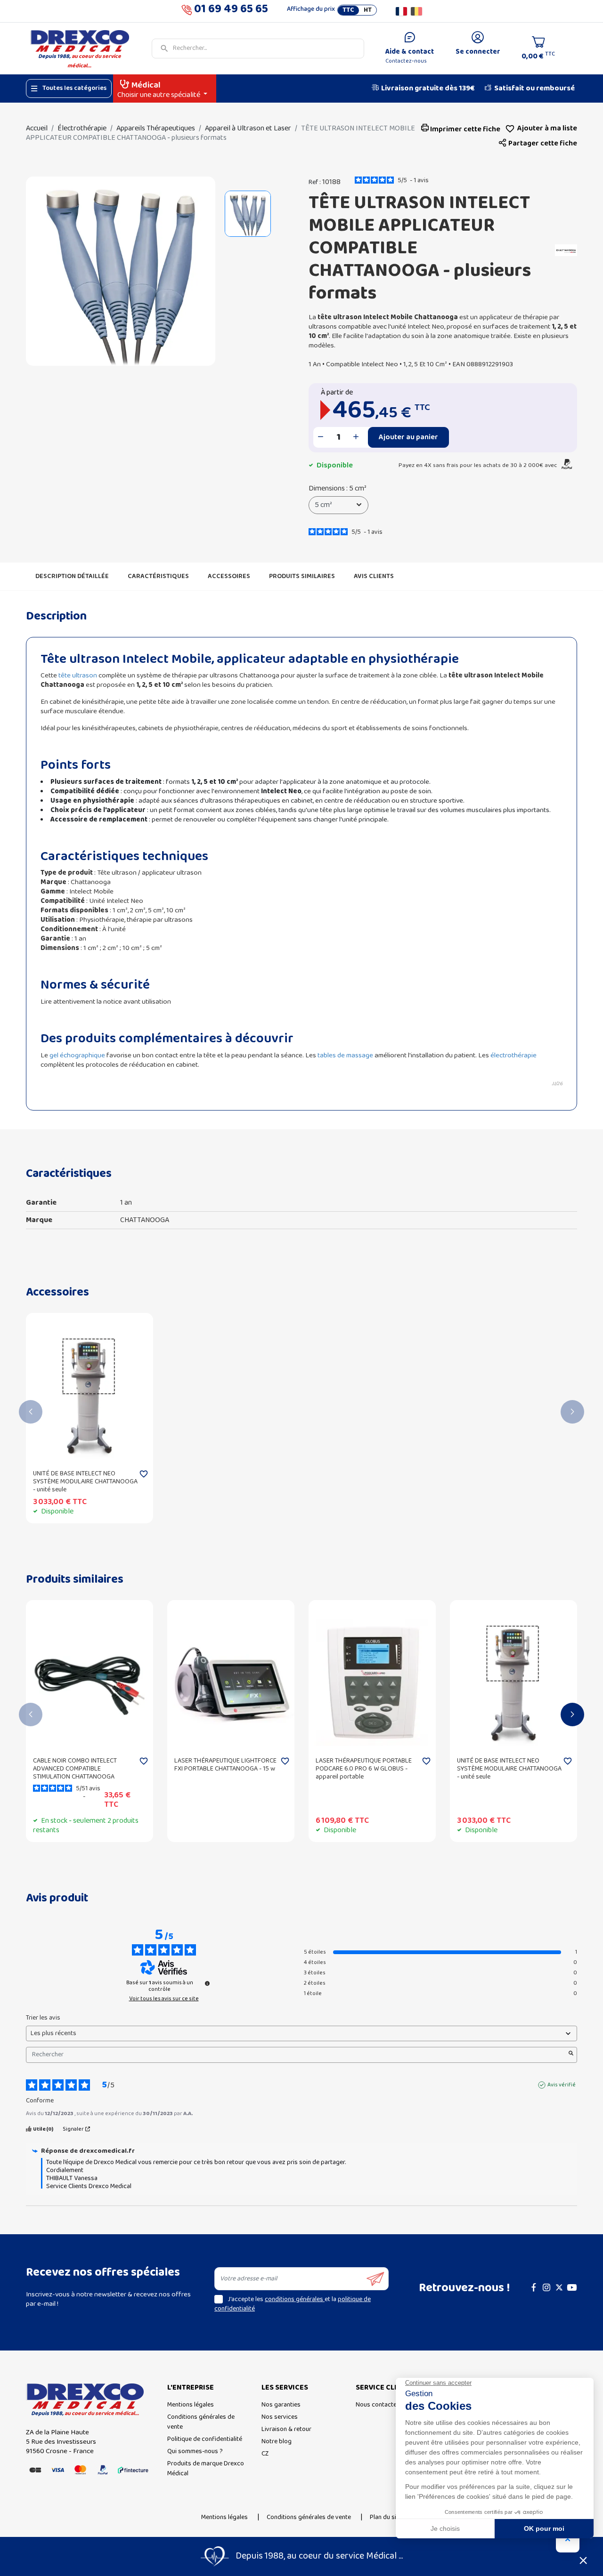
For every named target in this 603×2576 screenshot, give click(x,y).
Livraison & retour (286, 2429)
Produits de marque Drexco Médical (206, 2469)
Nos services (280, 2417)
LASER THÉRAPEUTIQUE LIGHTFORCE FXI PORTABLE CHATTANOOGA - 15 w (225, 1765)
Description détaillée (72, 576)
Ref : (315, 183)
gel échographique (77, 1055)
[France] (401, 11)
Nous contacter (377, 2405)
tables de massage (345, 1055)
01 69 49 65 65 (231, 11)
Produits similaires (302, 576)
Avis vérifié (562, 2085)
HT (368, 10)
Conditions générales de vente (201, 2422)
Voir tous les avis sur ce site (164, 1999)
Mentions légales (191, 2405)
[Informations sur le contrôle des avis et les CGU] (207, 1983)
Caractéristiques (158, 576)
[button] (538, 144)
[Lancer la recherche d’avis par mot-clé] (571, 2055)
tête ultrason (78, 676)
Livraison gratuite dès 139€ (428, 89)
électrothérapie (513, 1055)
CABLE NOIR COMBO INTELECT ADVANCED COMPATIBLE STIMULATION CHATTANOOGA (75, 1769)
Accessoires (229, 576)
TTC (348, 10)
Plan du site (386, 2517)
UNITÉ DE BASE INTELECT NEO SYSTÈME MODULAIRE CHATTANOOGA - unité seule (85, 1482)
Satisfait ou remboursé (534, 89)
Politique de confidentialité (205, 2439)
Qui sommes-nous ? (195, 2451)
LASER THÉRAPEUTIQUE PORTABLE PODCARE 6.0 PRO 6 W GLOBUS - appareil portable (364, 1769)
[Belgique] (416, 11)
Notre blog (277, 2442)
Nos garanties (281, 2405)
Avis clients (374, 576)
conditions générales (295, 2299)
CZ (265, 2454)
